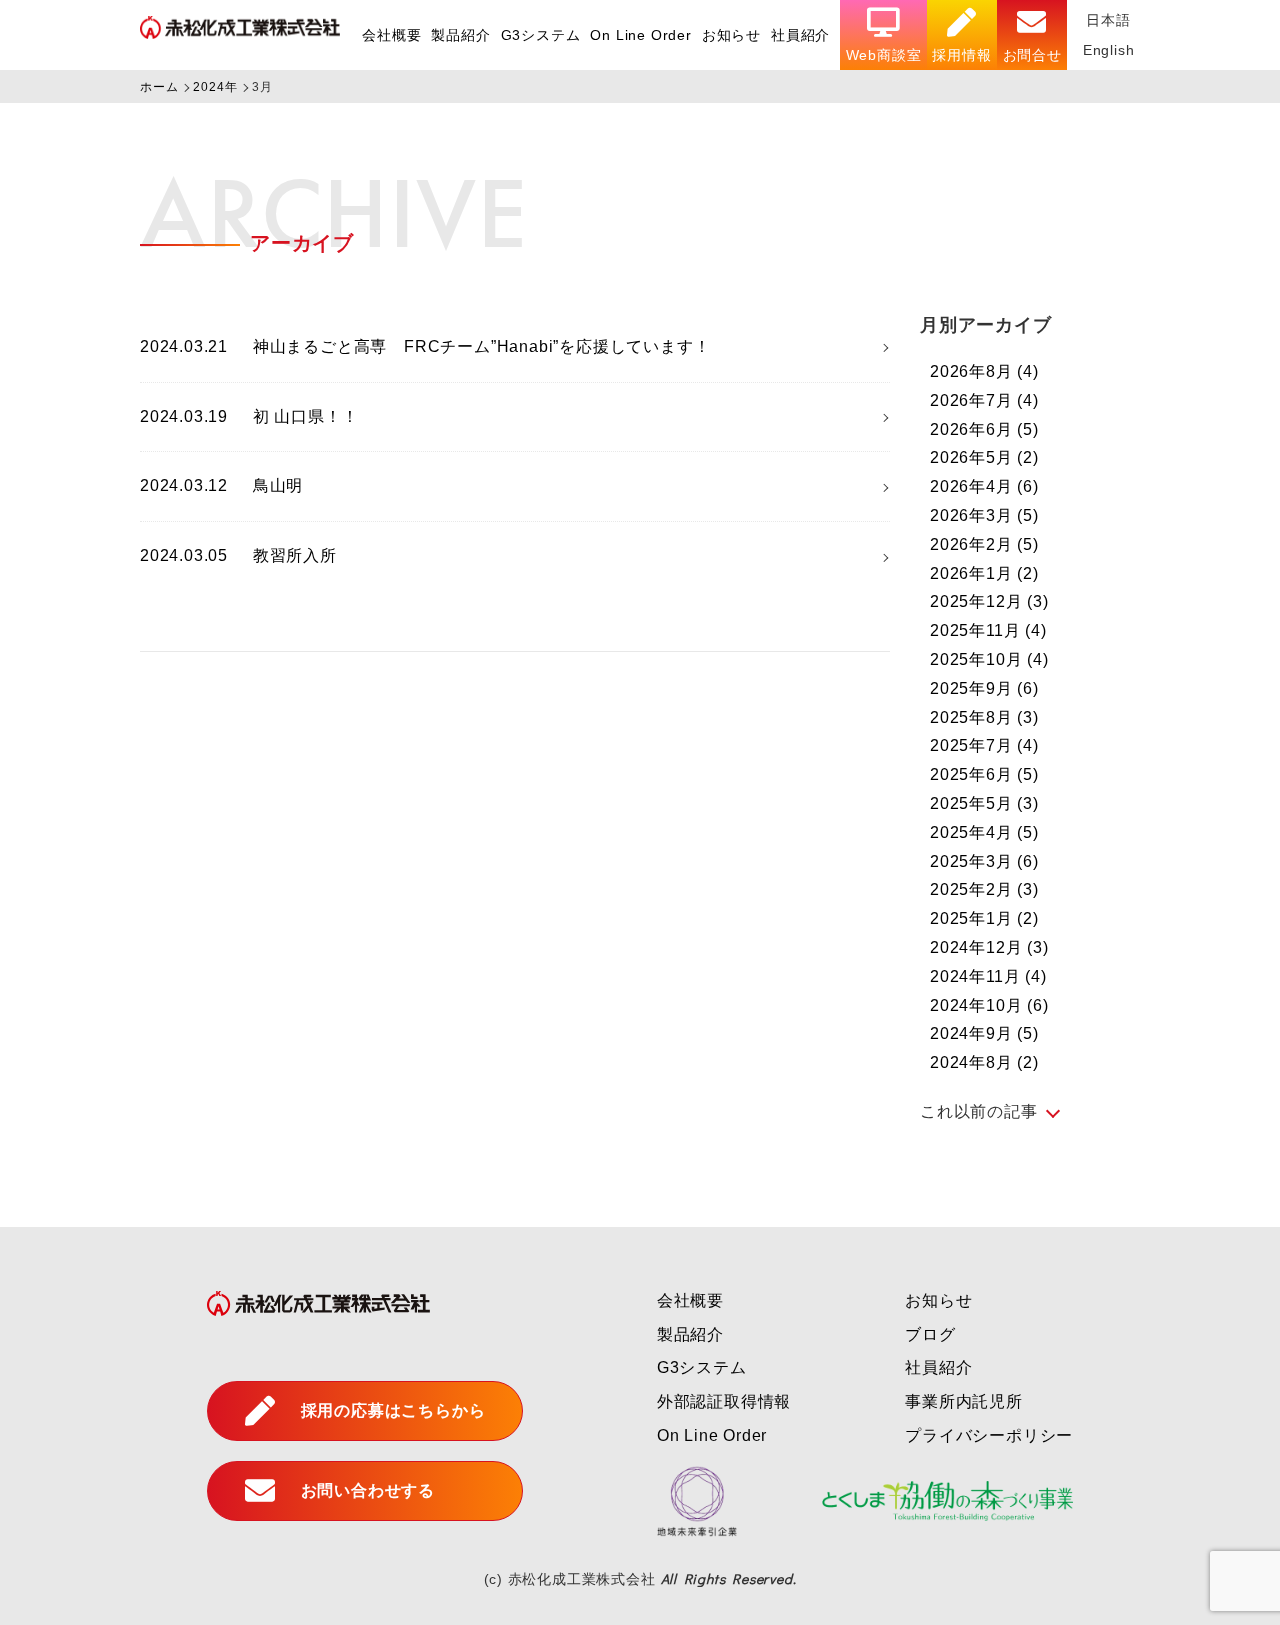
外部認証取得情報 (724, 1401)
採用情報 (961, 55)
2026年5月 (984, 457)
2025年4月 (984, 832)
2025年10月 (989, 659)
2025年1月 (984, 918)
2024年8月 (984, 1062)
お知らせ (731, 35)
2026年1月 (984, 573)
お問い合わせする (368, 1490)
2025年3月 (984, 861)
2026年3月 (984, 515)
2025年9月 (984, 688)
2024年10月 (989, 1005)
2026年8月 (984, 371)
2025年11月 (988, 630)
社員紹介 (800, 35)
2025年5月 (984, 803)
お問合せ (1032, 55)
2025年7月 (984, 745)
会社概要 (391, 35)
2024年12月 (989, 947)
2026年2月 (984, 544)
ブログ (930, 1334)
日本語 (1108, 20)
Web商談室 (884, 55)
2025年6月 (984, 774)
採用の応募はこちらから (393, 1410)
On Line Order (640, 35)
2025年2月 (984, 889)
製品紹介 (460, 35)
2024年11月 (988, 976)
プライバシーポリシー (989, 1435)
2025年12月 (989, 601)
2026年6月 (984, 429)
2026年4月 (984, 486)
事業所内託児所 (964, 1401)
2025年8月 (984, 717)
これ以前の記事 (979, 1111)
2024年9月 (984, 1033)
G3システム (541, 35)
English (1109, 50)
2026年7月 (984, 400)
